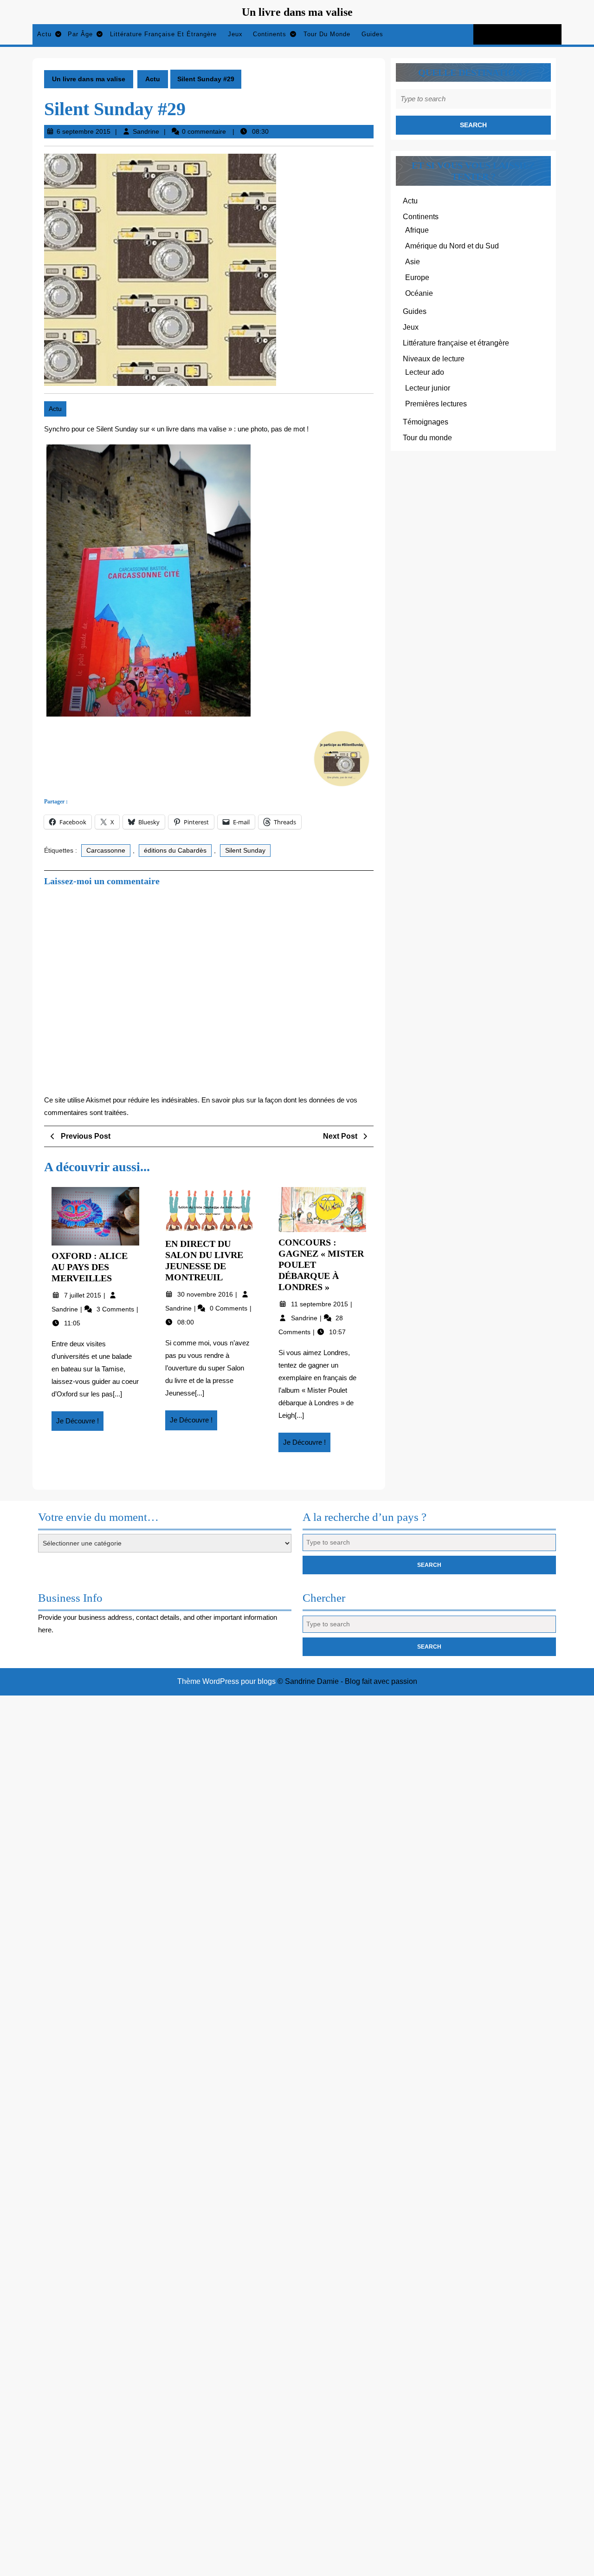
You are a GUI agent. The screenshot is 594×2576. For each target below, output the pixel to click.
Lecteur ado (425, 372)
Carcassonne (106, 850)
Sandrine (146, 131)
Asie (413, 262)
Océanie (419, 293)
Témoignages (426, 422)
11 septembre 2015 (320, 1304)
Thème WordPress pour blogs (226, 1681)
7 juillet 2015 (84, 1295)
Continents (270, 34)
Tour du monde (327, 34)
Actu (44, 34)
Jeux (235, 34)
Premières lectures (436, 404)
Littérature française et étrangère (163, 34)
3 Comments (116, 1309)
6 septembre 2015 (84, 131)
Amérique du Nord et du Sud (452, 246)
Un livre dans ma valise (297, 12)
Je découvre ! (80, 1424)
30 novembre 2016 (206, 1294)
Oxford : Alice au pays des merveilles (90, 1267)
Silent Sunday (245, 850)
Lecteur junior (428, 388)
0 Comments (229, 1308)
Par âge (80, 34)
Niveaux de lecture (434, 359)
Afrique (417, 230)
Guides (372, 34)
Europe (417, 277)
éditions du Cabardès (175, 850)
